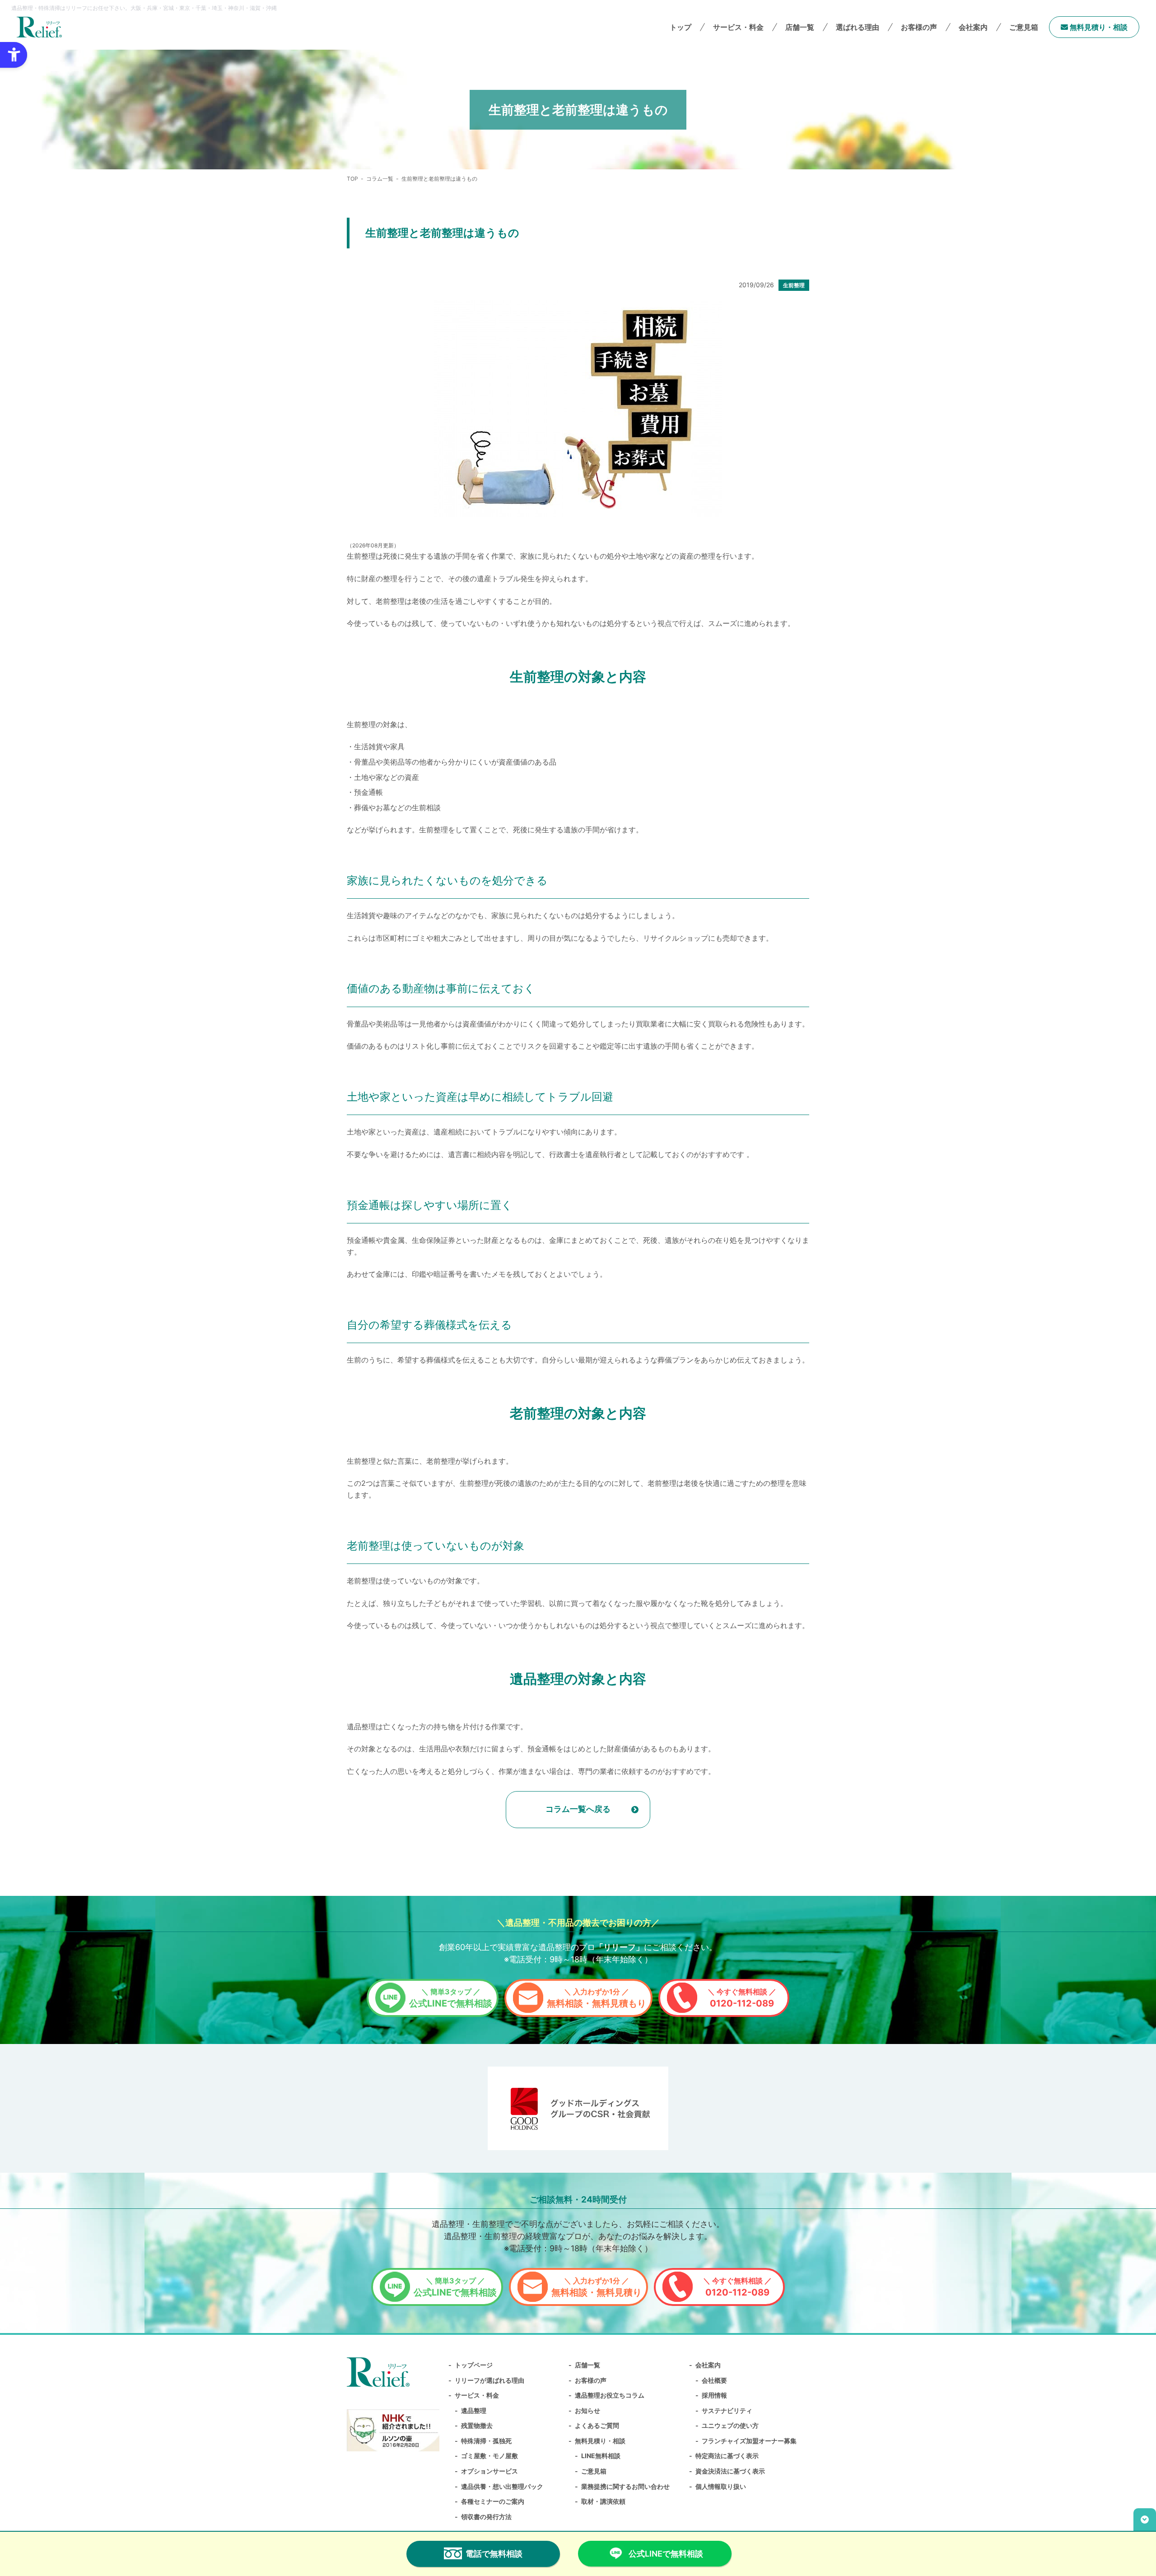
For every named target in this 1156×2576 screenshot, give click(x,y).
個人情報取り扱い (721, 2486)
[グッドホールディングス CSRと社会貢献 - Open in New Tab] (578, 2108)
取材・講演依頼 (603, 2501)
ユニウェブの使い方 (730, 2425)
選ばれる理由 (858, 27)
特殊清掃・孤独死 (486, 2441)
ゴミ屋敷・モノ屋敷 (489, 2456)
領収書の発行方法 (486, 2517)
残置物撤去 (477, 2425)
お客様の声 (919, 27)
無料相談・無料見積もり (597, 1998)
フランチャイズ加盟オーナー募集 (749, 2441)
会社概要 (714, 2380)
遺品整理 (474, 2410)
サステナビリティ (727, 2410)
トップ (681, 27)
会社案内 (708, 2365)
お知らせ (587, 2410)
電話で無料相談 (494, 2554)
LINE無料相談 (601, 2456)
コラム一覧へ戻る (578, 1809)
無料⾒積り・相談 (1098, 27)
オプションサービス (489, 2471)
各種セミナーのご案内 (493, 2501)
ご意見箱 (1024, 27)
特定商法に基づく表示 (727, 2456)
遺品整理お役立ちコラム (610, 2395)
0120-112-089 (742, 1998)
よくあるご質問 (597, 2425)
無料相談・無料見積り (597, 2287)
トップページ (474, 2365)
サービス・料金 (477, 2395)
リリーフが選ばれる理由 (489, 2380)
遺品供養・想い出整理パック (502, 2486)
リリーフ (620, 1947)
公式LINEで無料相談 (451, 1998)
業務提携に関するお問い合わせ (625, 2486)
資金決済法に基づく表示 (730, 2471)
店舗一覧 (800, 27)
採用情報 (714, 2395)
